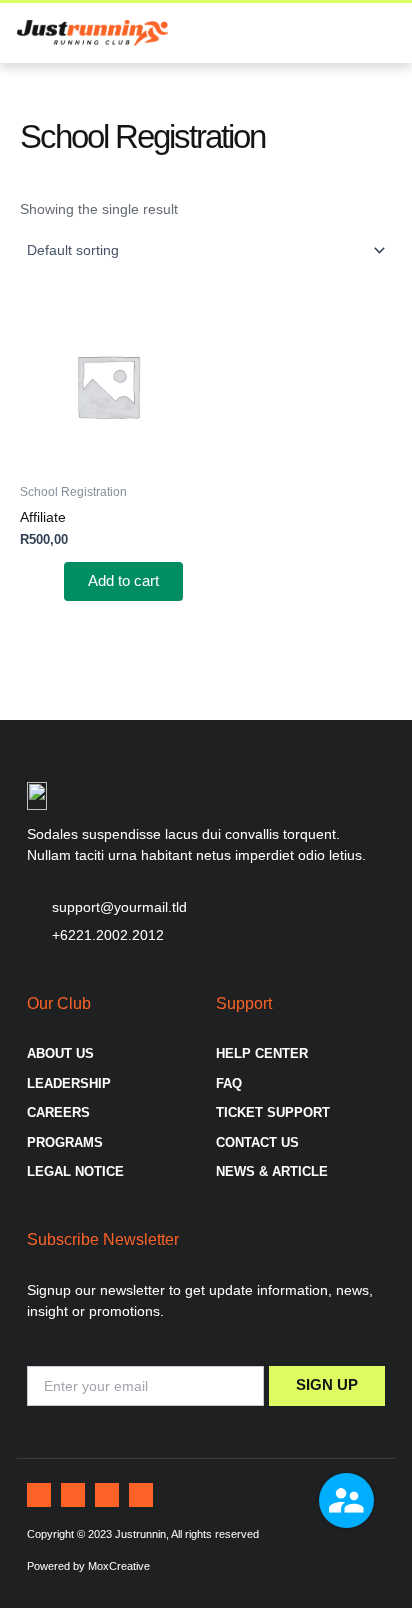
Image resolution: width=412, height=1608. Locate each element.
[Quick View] (54, 581)
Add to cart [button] (123, 581)
